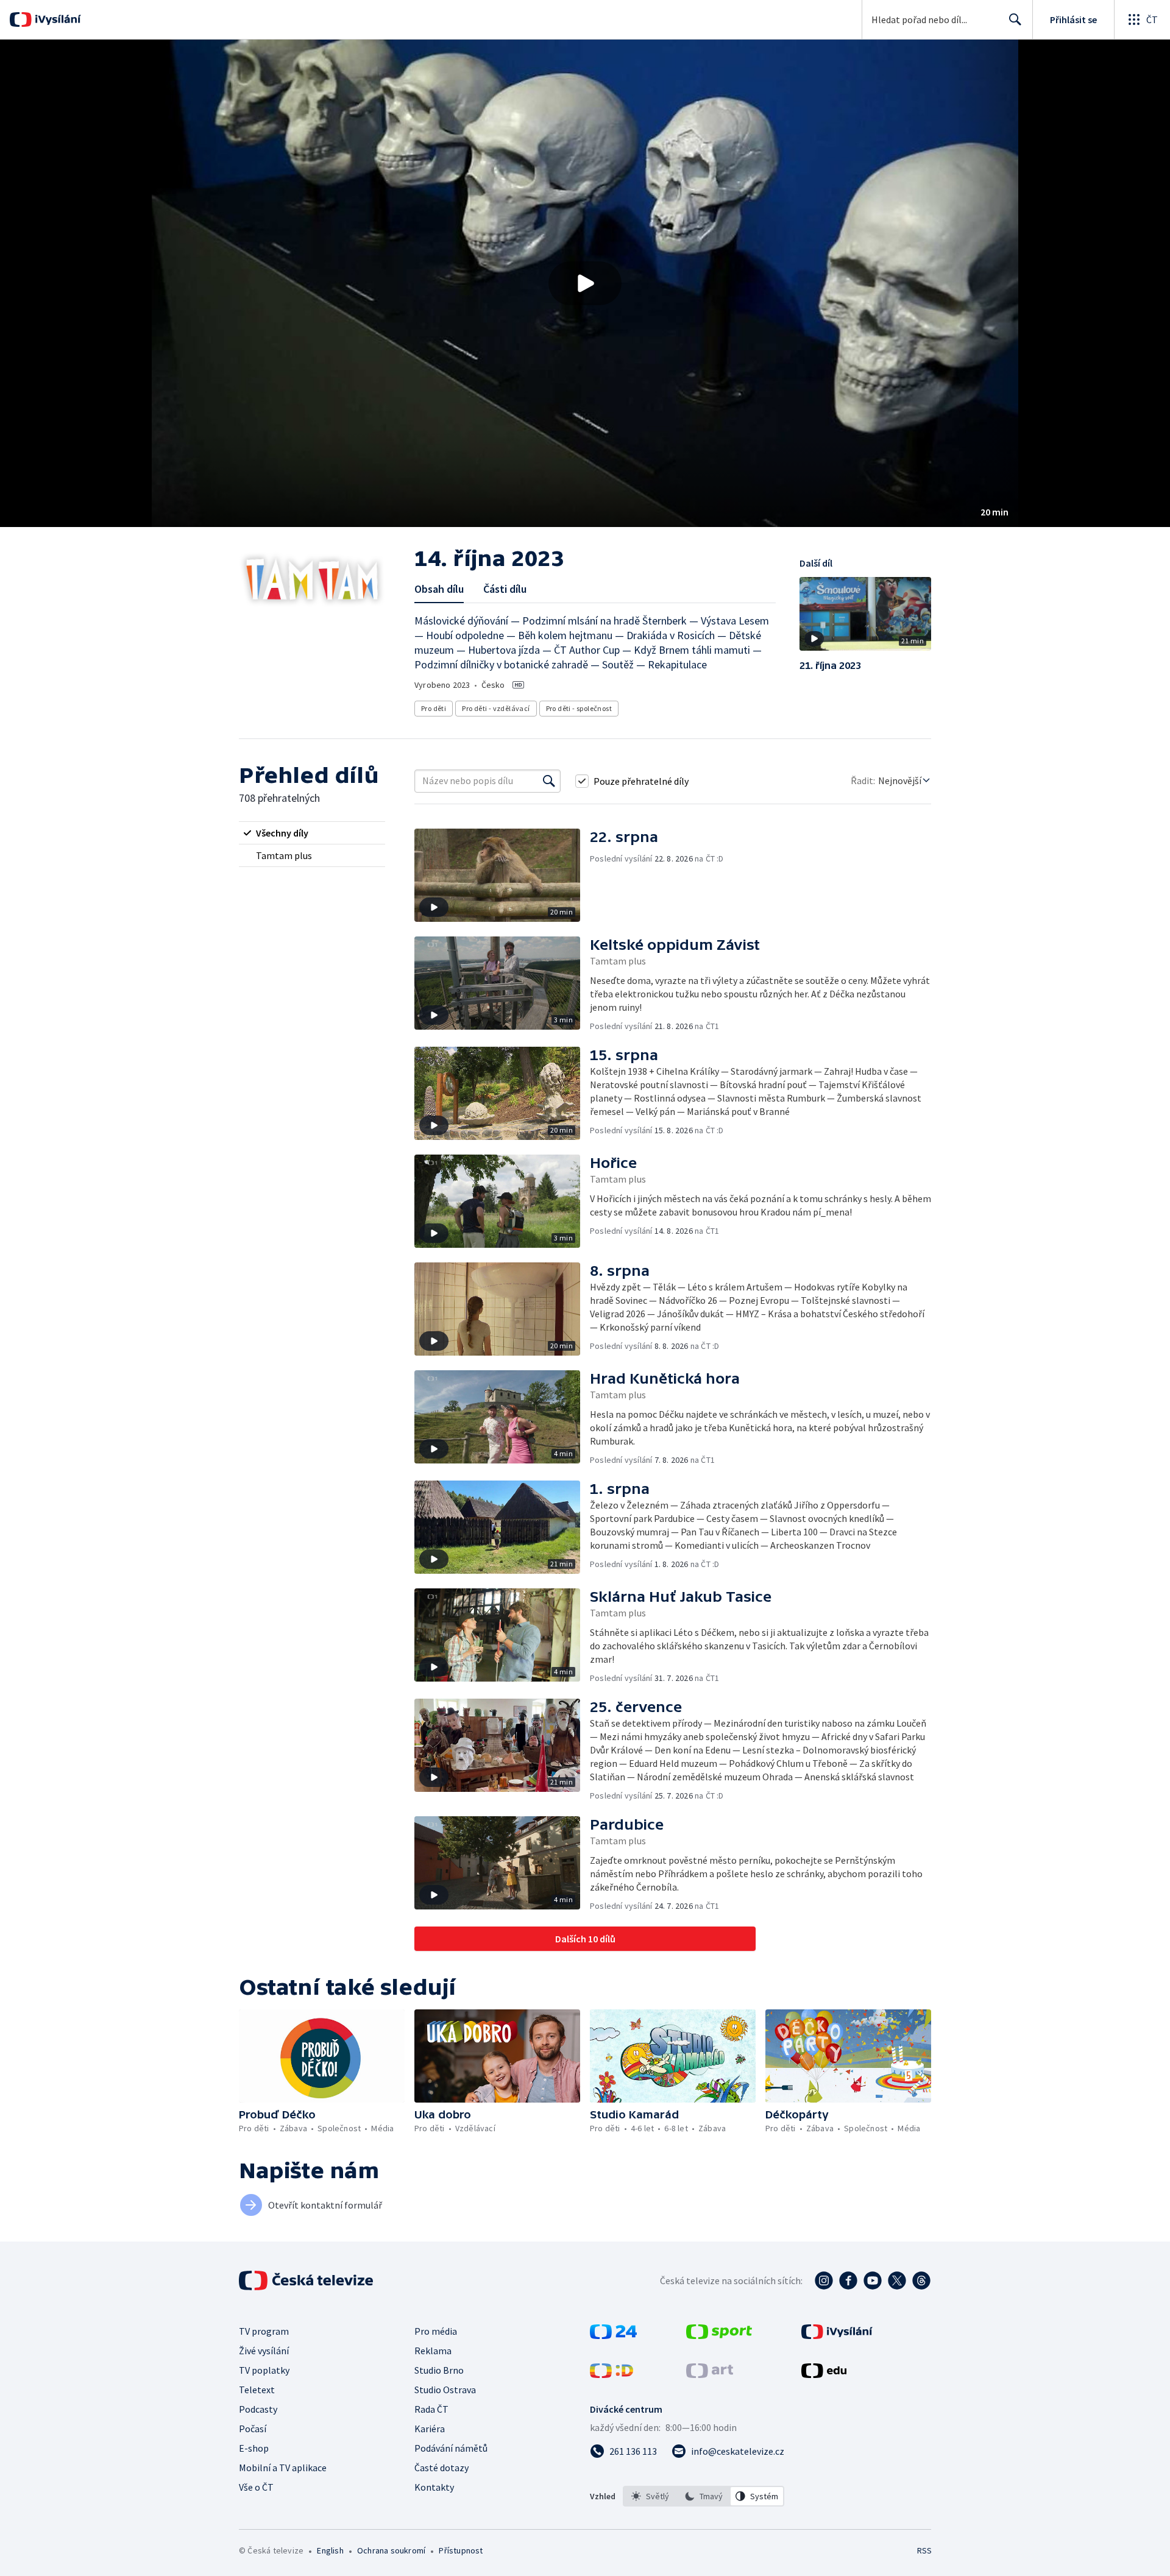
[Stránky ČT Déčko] (612, 2374)
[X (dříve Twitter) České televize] (897, 2281)
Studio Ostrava (445, 2390)
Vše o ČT (256, 2487)
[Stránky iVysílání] (837, 2335)
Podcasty (258, 2409)
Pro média (436, 2331)
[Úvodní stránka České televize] (307, 2281)
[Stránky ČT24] (613, 2335)
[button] (585, 283)
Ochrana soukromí (391, 2550)
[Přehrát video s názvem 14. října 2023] (585, 283)
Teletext (257, 2390)
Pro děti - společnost (579, 708)
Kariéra (430, 2429)
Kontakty (434, 2487)
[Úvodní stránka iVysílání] (56, 19)
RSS (924, 2550)
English (330, 2550)
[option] (650, 2496)
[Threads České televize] (921, 2281)
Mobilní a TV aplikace (283, 2468)
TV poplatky (264, 2370)
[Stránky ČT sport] (719, 2335)
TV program (264, 2331)
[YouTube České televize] (873, 2281)
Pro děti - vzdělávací (496, 708)
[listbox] (704, 2496)
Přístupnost (461, 2550)
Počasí (253, 2429)
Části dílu (505, 589)
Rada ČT (431, 2409)
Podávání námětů (451, 2448)
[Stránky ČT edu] (824, 2374)
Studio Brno (439, 2370)
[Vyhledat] (549, 781)
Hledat (1015, 19)
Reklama (433, 2351)
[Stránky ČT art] (710, 2374)
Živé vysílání (264, 2351)
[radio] (312, 833)
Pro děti (434, 708)
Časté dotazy (441, 2468)
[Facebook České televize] (848, 2281)
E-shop (254, 2448)
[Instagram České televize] (824, 2281)
